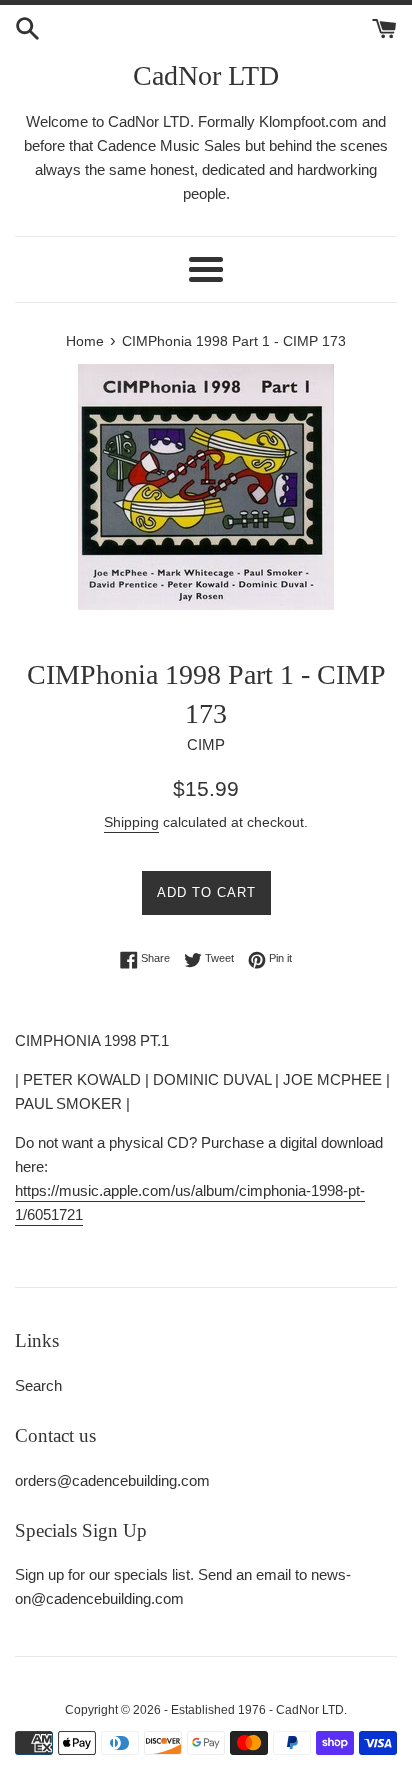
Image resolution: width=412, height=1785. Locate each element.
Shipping (131, 822)
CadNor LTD (206, 75)
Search (38, 1385)
